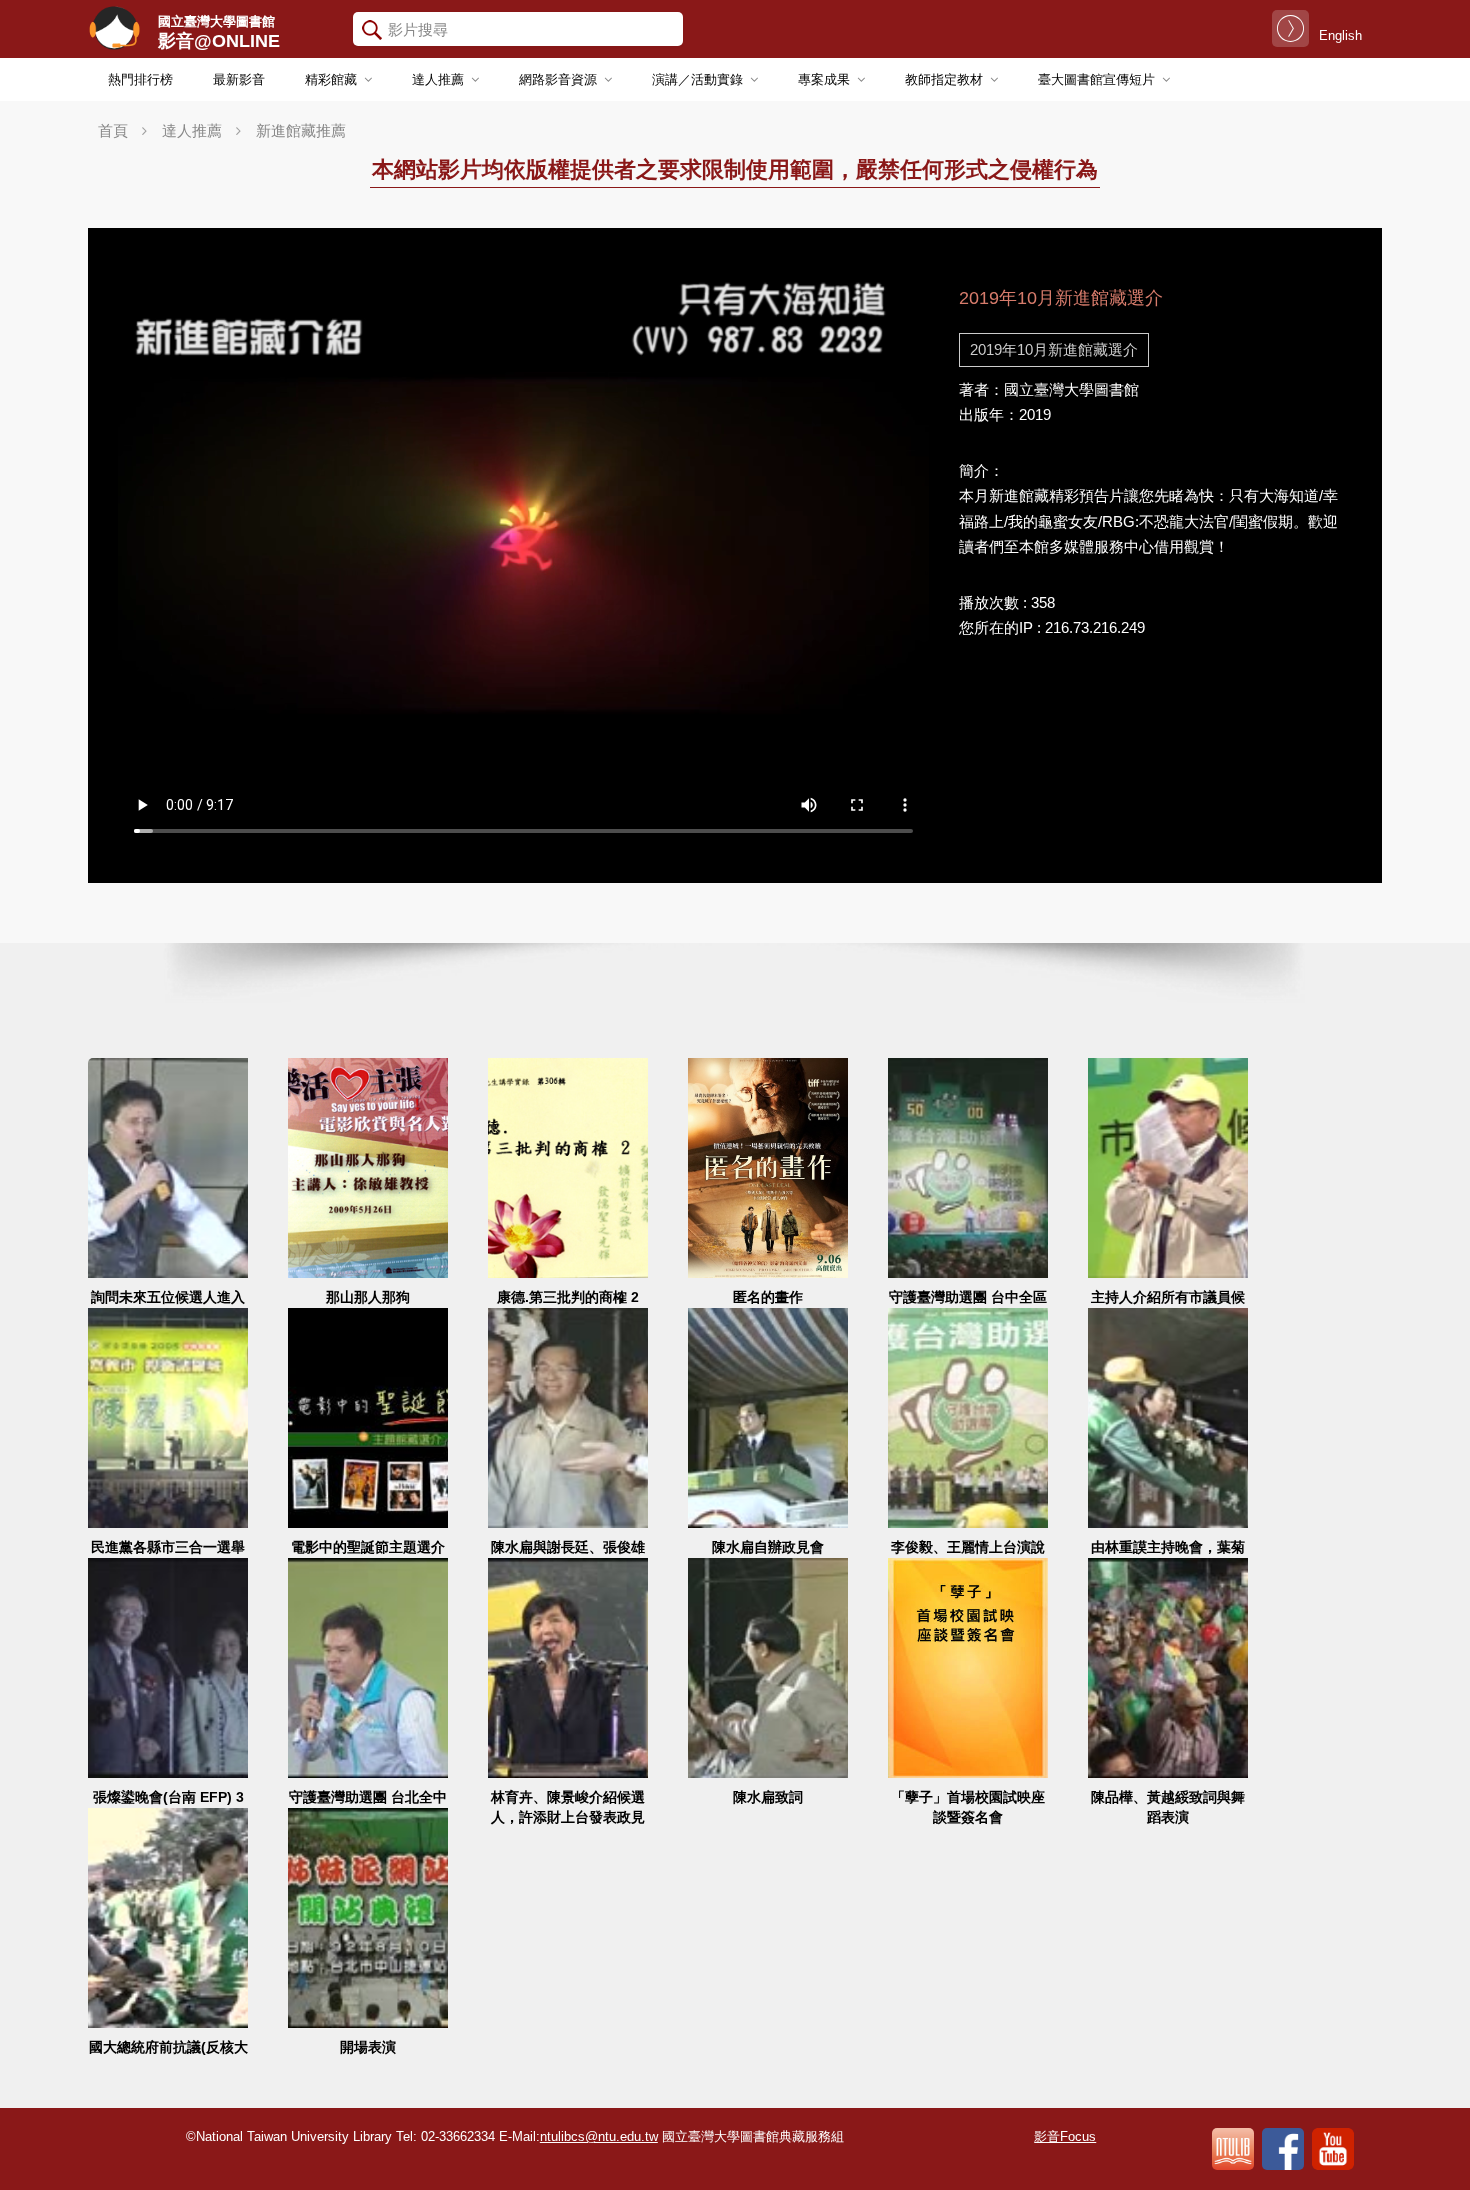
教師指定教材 (944, 79)
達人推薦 (438, 79)
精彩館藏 (331, 79)
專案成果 (824, 79)
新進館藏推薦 (301, 130)
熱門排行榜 (140, 79)
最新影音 (239, 79)
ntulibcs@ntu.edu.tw (599, 2136)
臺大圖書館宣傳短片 (1096, 79)
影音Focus (1065, 2136)
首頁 (113, 130)
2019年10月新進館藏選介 (1054, 349)
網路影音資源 (558, 79)
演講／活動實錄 (697, 79)
